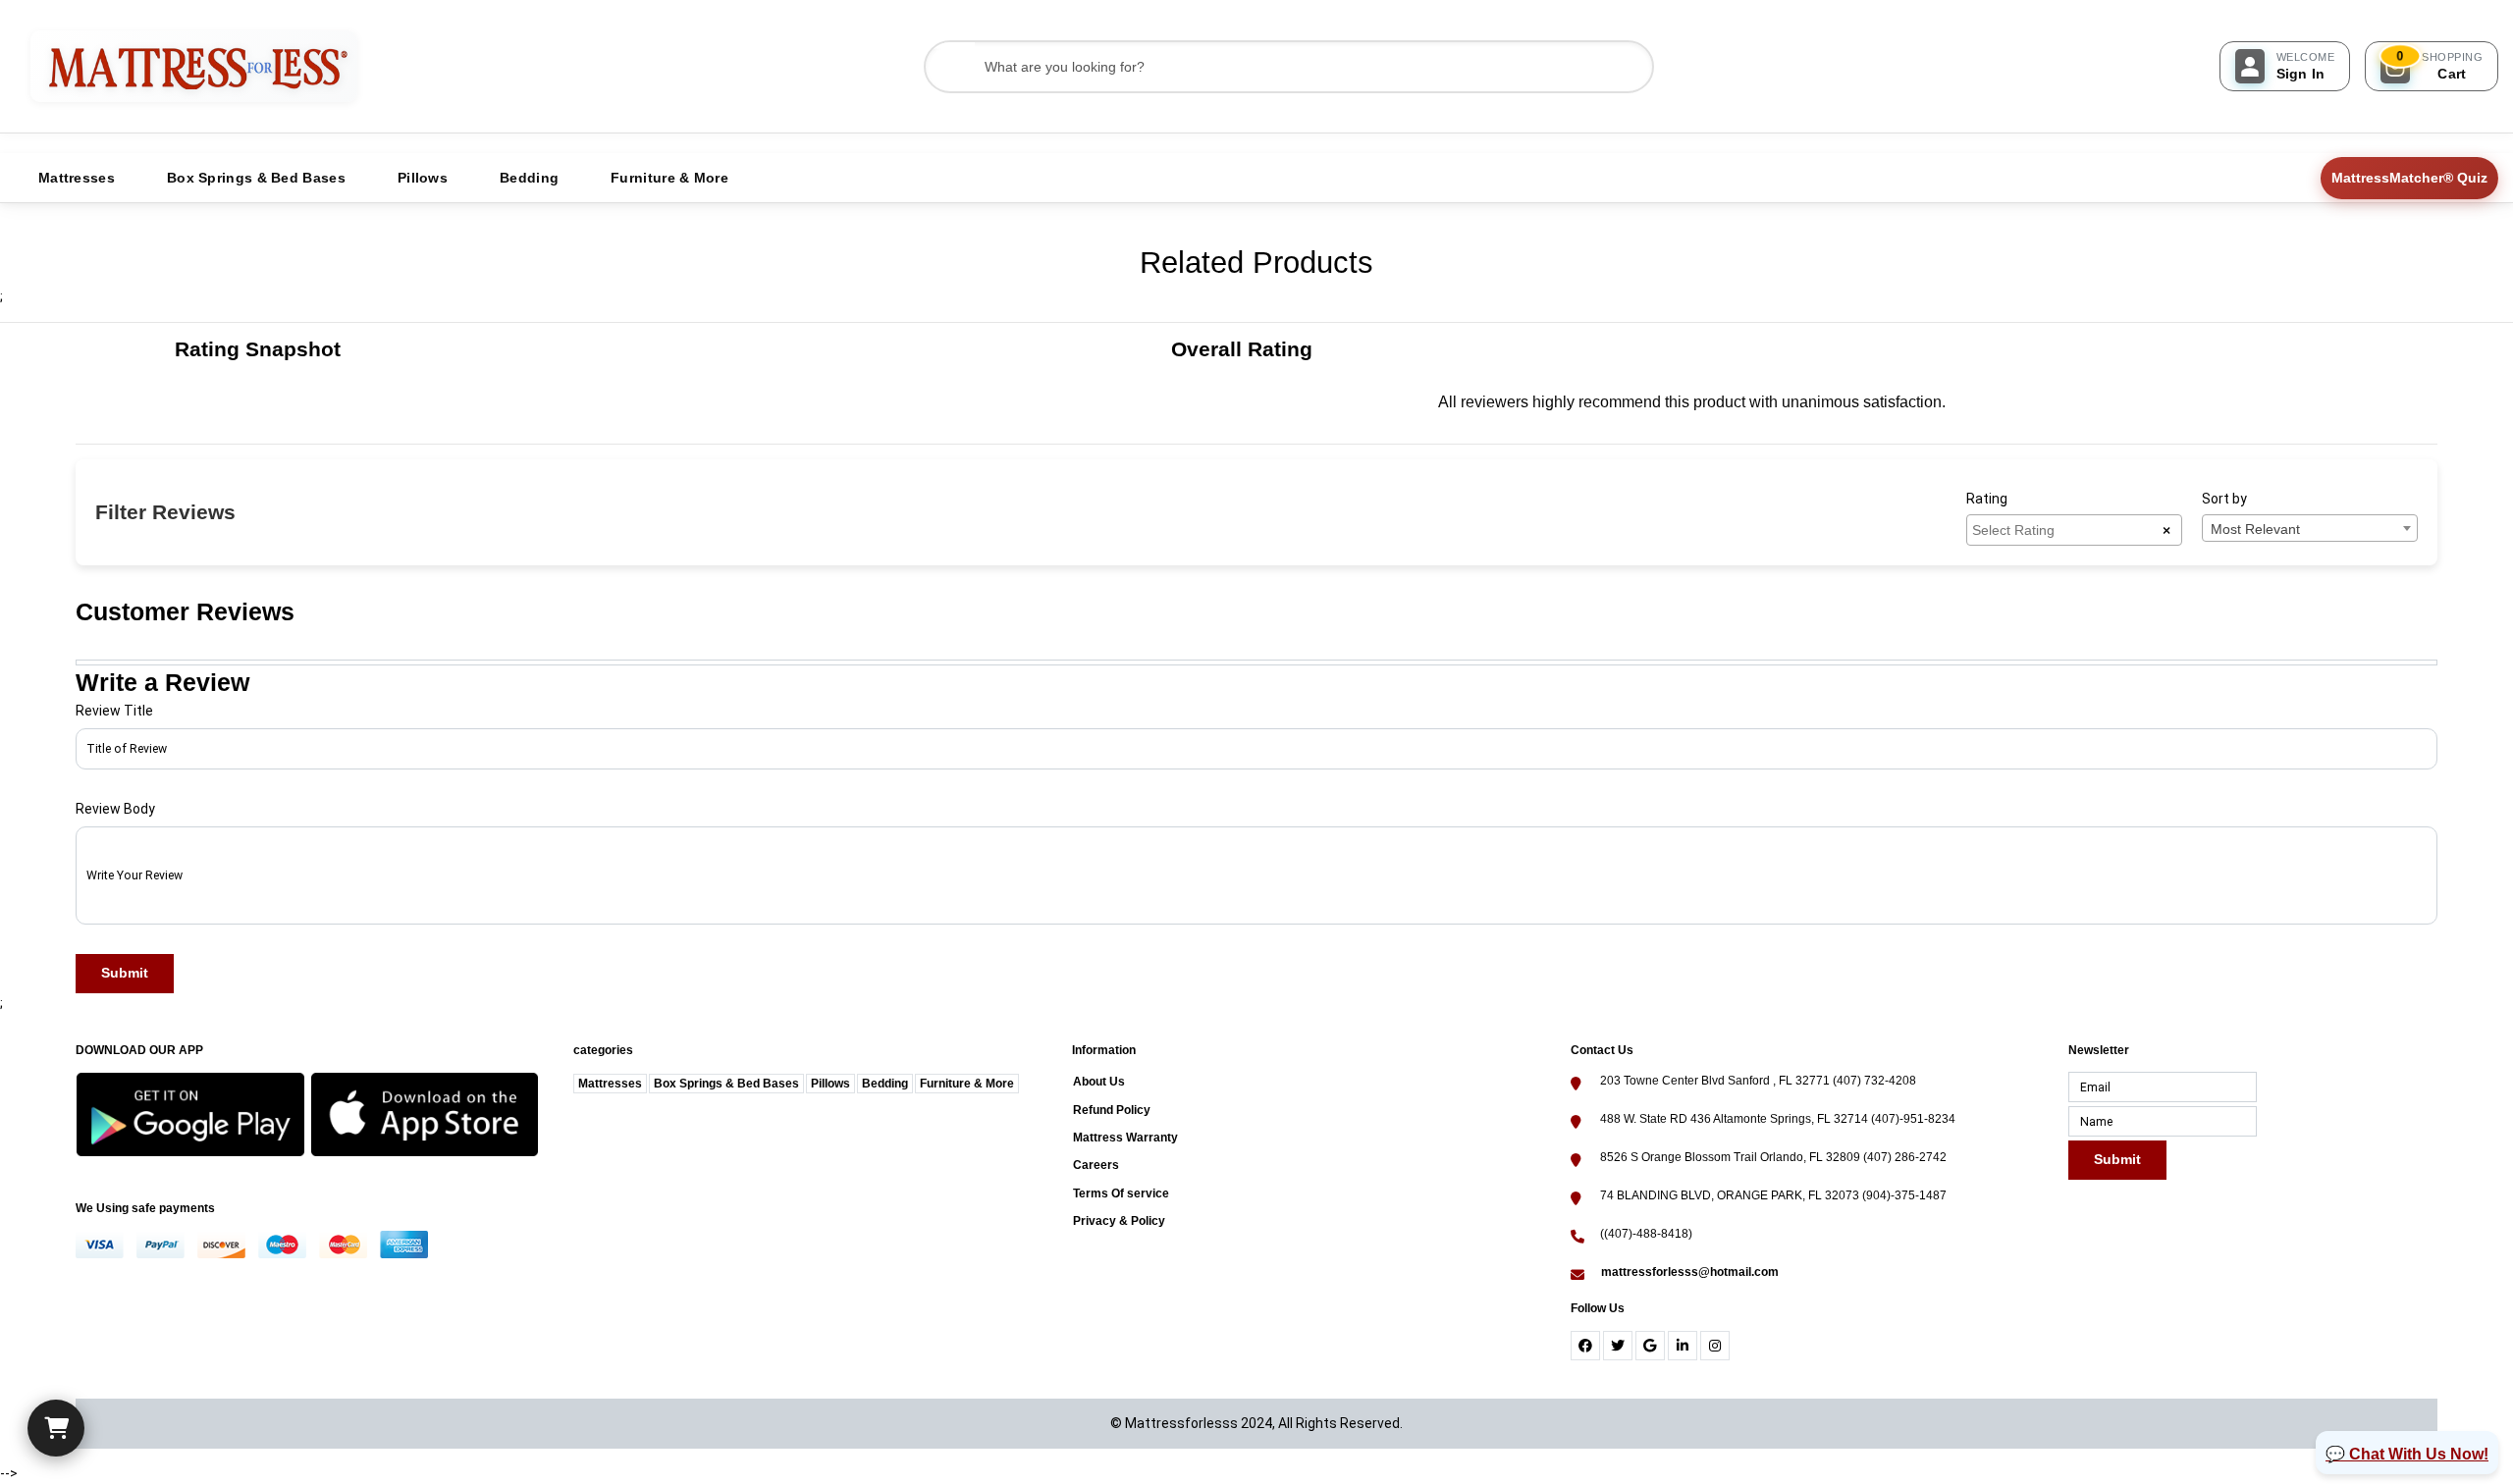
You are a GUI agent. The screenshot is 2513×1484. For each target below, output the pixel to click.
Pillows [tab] (423, 178)
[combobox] (2074, 530)
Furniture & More (967, 1084)
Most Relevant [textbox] (2255, 529)
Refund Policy (1112, 1110)
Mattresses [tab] (77, 178)
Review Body (115, 809)
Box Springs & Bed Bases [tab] (256, 178)
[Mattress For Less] (194, 66)
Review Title (114, 711)
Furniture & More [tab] (669, 178)
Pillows (830, 1084)
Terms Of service (1121, 1193)
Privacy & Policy (1119, 1221)
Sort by (2224, 499)
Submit (125, 973)
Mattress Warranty (1125, 1138)
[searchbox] (2067, 529)
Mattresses (610, 1084)
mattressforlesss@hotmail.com (1690, 1272)
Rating (1987, 499)
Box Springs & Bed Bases (726, 1084)
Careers (1096, 1165)
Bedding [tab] (529, 178)
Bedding (885, 1084)
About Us (1099, 1082)
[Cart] (56, 1428)
